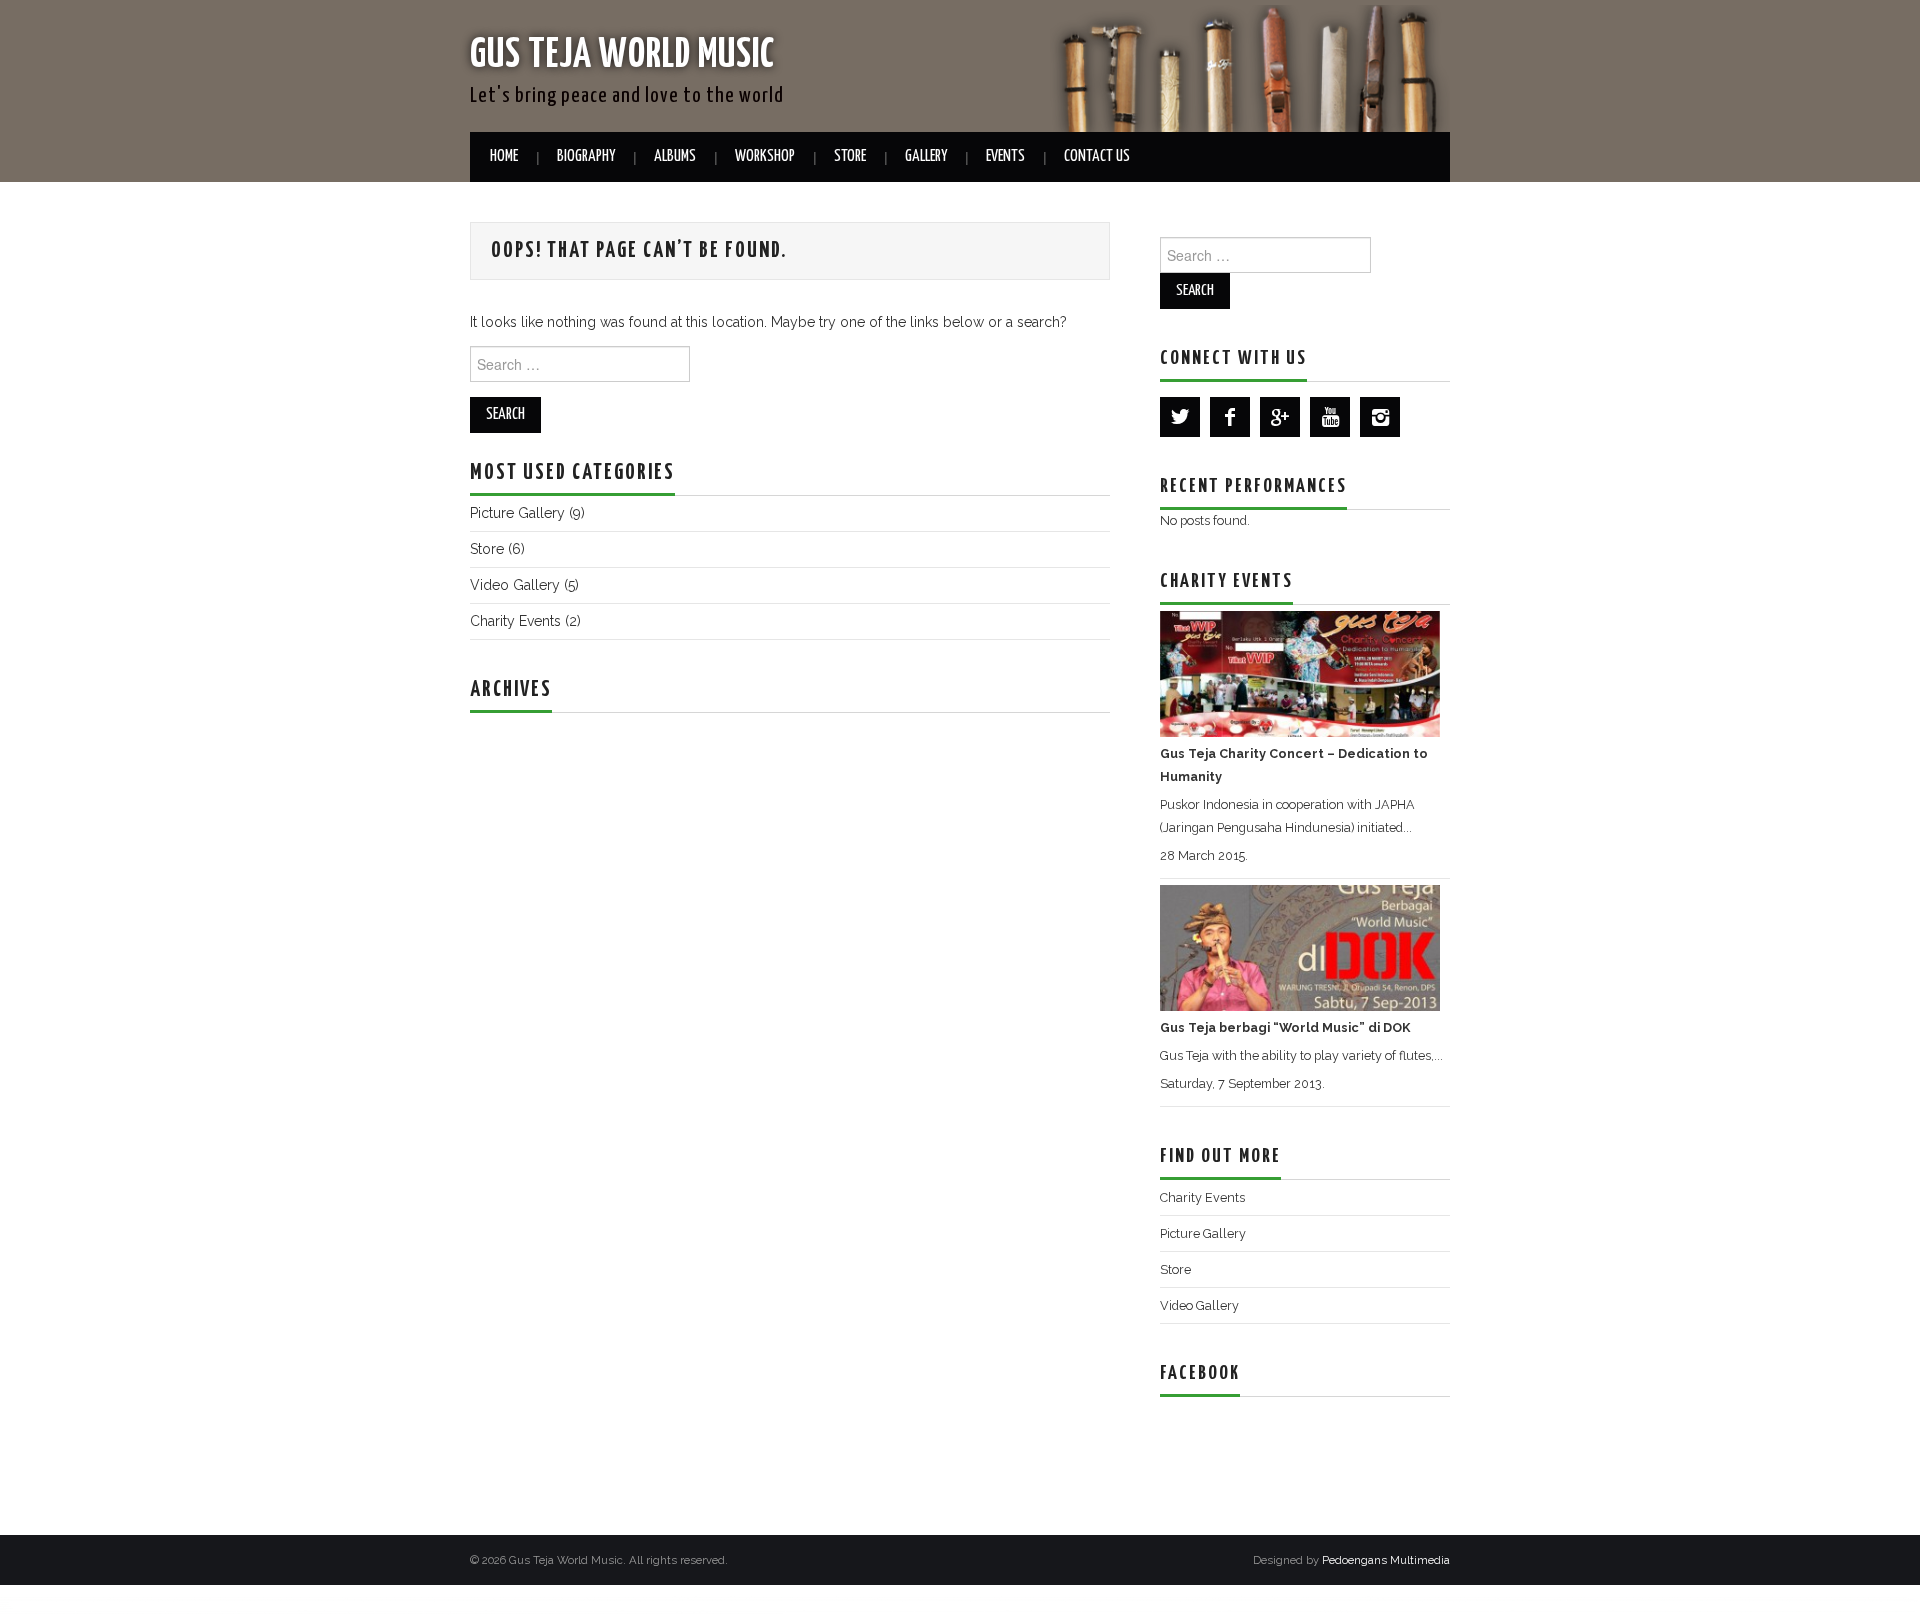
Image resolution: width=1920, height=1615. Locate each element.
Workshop (765, 156)
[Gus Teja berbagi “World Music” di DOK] (1300, 947)
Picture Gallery (517, 513)
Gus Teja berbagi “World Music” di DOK (1285, 1027)
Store (850, 156)
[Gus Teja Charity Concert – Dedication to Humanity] (1300, 673)
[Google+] (1280, 417)
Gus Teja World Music (622, 55)
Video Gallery (515, 585)
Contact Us (1097, 156)
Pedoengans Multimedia (1386, 1560)
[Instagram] (1380, 417)
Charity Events (515, 621)
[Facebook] (1230, 417)
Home (504, 156)
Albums (675, 156)
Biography (586, 156)
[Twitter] (1180, 417)
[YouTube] (1330, 417)
